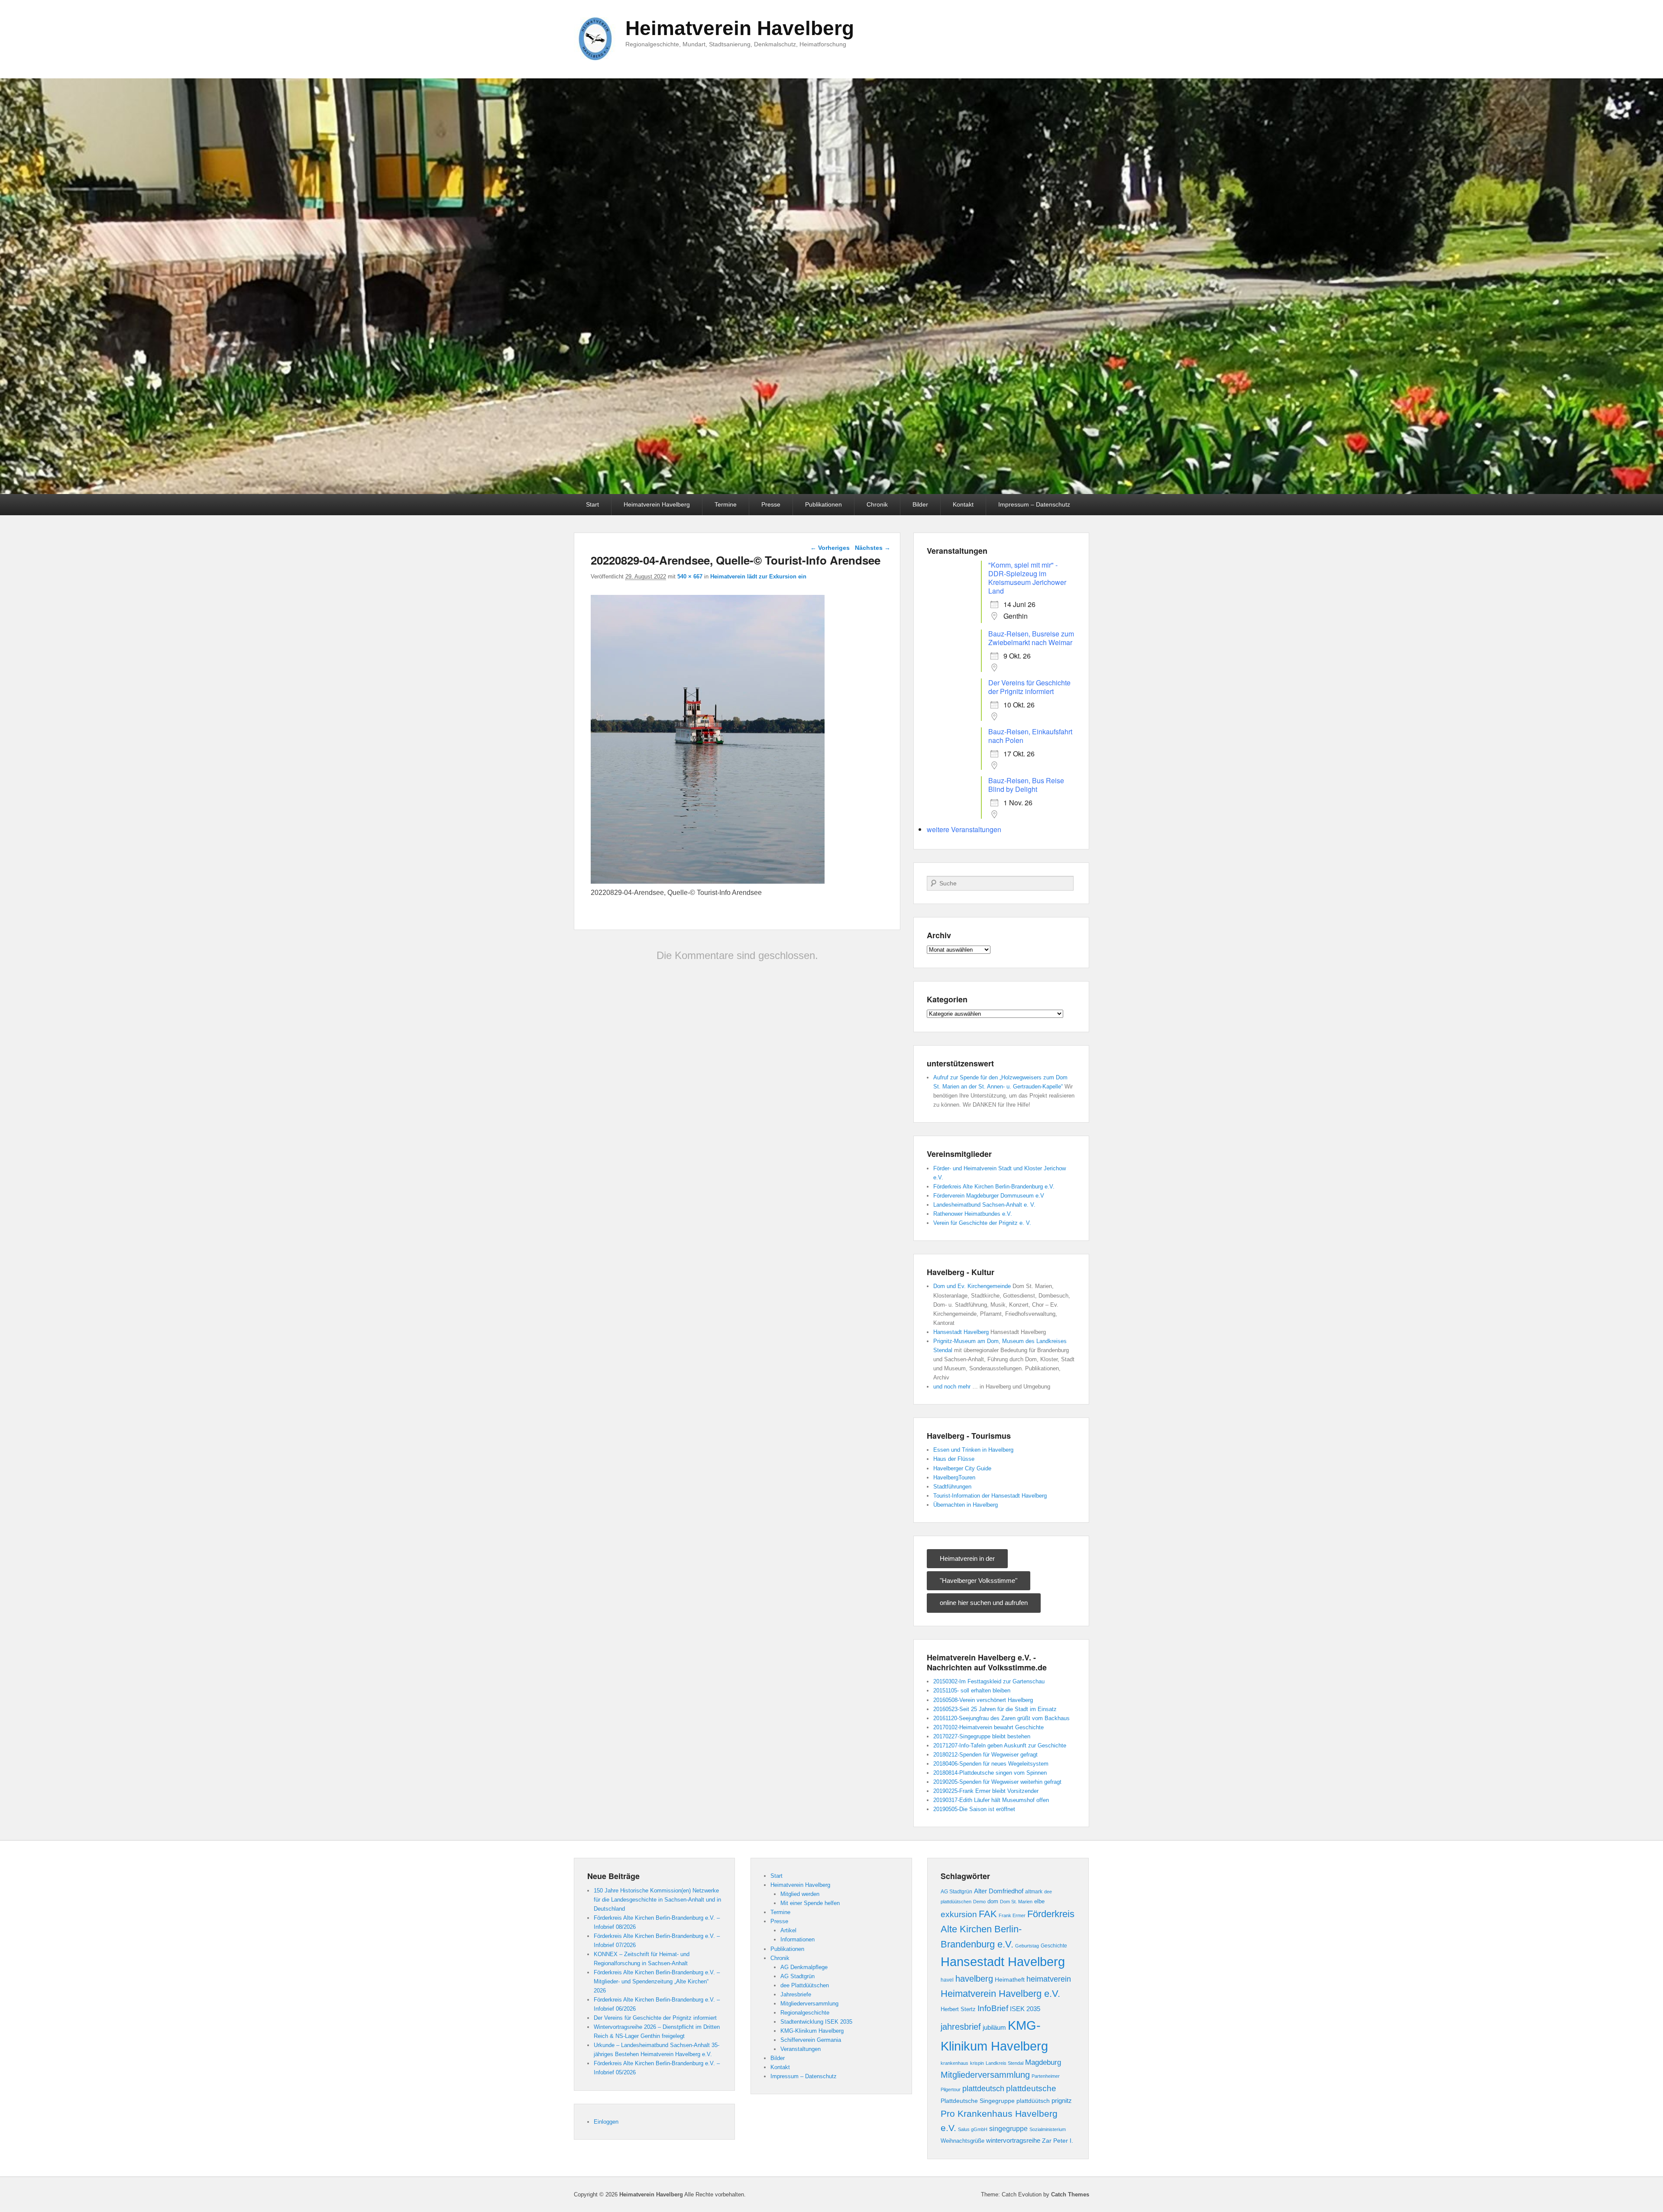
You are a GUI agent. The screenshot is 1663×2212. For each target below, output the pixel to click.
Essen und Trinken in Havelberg (973, 1450)
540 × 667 (690, 576)
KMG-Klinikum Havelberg (812, 2031)
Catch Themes (1070, 2194)
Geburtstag (1027, 1946)
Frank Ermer (1012, 1915)
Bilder (920, 504)
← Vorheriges (830, 548)
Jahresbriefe (796, 1994)
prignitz (1062, 2101)
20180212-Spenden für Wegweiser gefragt (985, 1755)
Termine (726, 504)
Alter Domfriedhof (999, 1891)
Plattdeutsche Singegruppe (978, 2101)
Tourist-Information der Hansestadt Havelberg (990, 1496)
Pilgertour (951, 2089)
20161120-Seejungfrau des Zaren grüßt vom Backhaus (1001, 1718)
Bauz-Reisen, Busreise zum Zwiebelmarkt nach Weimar (1031, 638)
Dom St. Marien (1016, 1902)
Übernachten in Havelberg (966, 1505)
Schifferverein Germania (811, 2040)
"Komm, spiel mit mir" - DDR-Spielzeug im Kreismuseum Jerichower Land (1027, 578)
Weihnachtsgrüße (963, 2141)
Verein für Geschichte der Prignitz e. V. (982, 1223)
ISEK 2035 (1025, 2009)
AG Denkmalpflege (804, 1967)
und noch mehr (952, 1387)
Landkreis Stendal (1005, 2063)
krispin (977, 2063)
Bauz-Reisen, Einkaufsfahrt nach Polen (1030, 736)
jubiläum (994, 2027)
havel (947, 1980)
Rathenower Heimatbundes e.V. (973, 1214)
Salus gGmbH (973, 2129)
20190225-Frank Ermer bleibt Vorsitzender (986, 1791)
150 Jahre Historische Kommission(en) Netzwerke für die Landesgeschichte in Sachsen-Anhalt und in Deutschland (657, 1900)
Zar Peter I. (1058, 2141)
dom (993, 1902)
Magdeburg (1043, 2062)
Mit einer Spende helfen (810, 1903)
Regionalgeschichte (805, 2013)
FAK (988, 1914)
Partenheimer (1046, 2076)
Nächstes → (873, 548)
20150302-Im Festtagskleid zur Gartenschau (989, 1681)
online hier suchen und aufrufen (984, 1603)
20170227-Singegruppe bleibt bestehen (982, 1736)
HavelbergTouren (954, 1477)
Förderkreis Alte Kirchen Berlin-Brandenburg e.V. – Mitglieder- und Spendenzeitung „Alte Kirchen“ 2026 (657, 1981)
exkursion (959, 1914)
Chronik (877, 504)
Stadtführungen (952, 1487)
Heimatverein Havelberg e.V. (1000, 1994)
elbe (1039, 1901)
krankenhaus (954, 2063)
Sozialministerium (1048, 2129)
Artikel (788, 1930)
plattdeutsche (1031, 2088)
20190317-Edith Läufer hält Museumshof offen (991, 1800)
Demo (979, 1902)
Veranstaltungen (801, 2049)
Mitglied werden (800, 1894)
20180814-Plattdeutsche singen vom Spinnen (990, 1773)
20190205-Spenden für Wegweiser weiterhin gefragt (997, 1782)
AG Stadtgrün (798, 1976)
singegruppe (1008, 2129)
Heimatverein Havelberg (740, 28)
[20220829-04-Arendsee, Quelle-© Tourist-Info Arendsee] (708, 881)
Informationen (798, 1939)
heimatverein (1049, 1979)
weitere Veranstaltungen (964, 829)
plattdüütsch (1033, 2101)
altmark (1034, 1892)
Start (592, 504)
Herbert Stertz (958, 2009)
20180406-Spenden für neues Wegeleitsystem (991, 1764)
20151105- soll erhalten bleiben (972, 1690)
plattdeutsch (983, 2089)
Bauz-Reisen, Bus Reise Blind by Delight (1026, 785)
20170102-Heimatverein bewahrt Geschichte (988, 1727)
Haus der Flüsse (954, 1459)
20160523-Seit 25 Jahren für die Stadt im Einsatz (995, 1709)
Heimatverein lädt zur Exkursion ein (758, 576)
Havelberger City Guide (962, 1468)
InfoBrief (993, 2008)
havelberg (974, 1979)
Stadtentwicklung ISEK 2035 (816, 2022)
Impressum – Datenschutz (1034, 504)
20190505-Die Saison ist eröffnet (974, 1809)
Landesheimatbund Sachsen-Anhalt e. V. (984, 1205)
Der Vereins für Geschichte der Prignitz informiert (1029, 687)
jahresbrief (961, 2027)
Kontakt (963, 504)
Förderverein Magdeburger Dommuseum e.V (989, 1196)
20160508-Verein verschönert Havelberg (983, 1700)
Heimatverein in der (967, 1558)
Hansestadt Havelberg (961, 1332)
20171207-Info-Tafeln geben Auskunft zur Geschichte (1000, 1745)
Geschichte (1054, 1946)
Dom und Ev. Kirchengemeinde (972, 1286)
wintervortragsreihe (1013, 2140)
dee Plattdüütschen (805, 1985)
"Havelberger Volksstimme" (979, 1581)
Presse (771, 504)
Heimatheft (1010, 1980)
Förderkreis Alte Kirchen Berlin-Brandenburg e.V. (994, 1187)
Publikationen (823, 504)
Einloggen (606, 2122)
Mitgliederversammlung (809, 2004)
